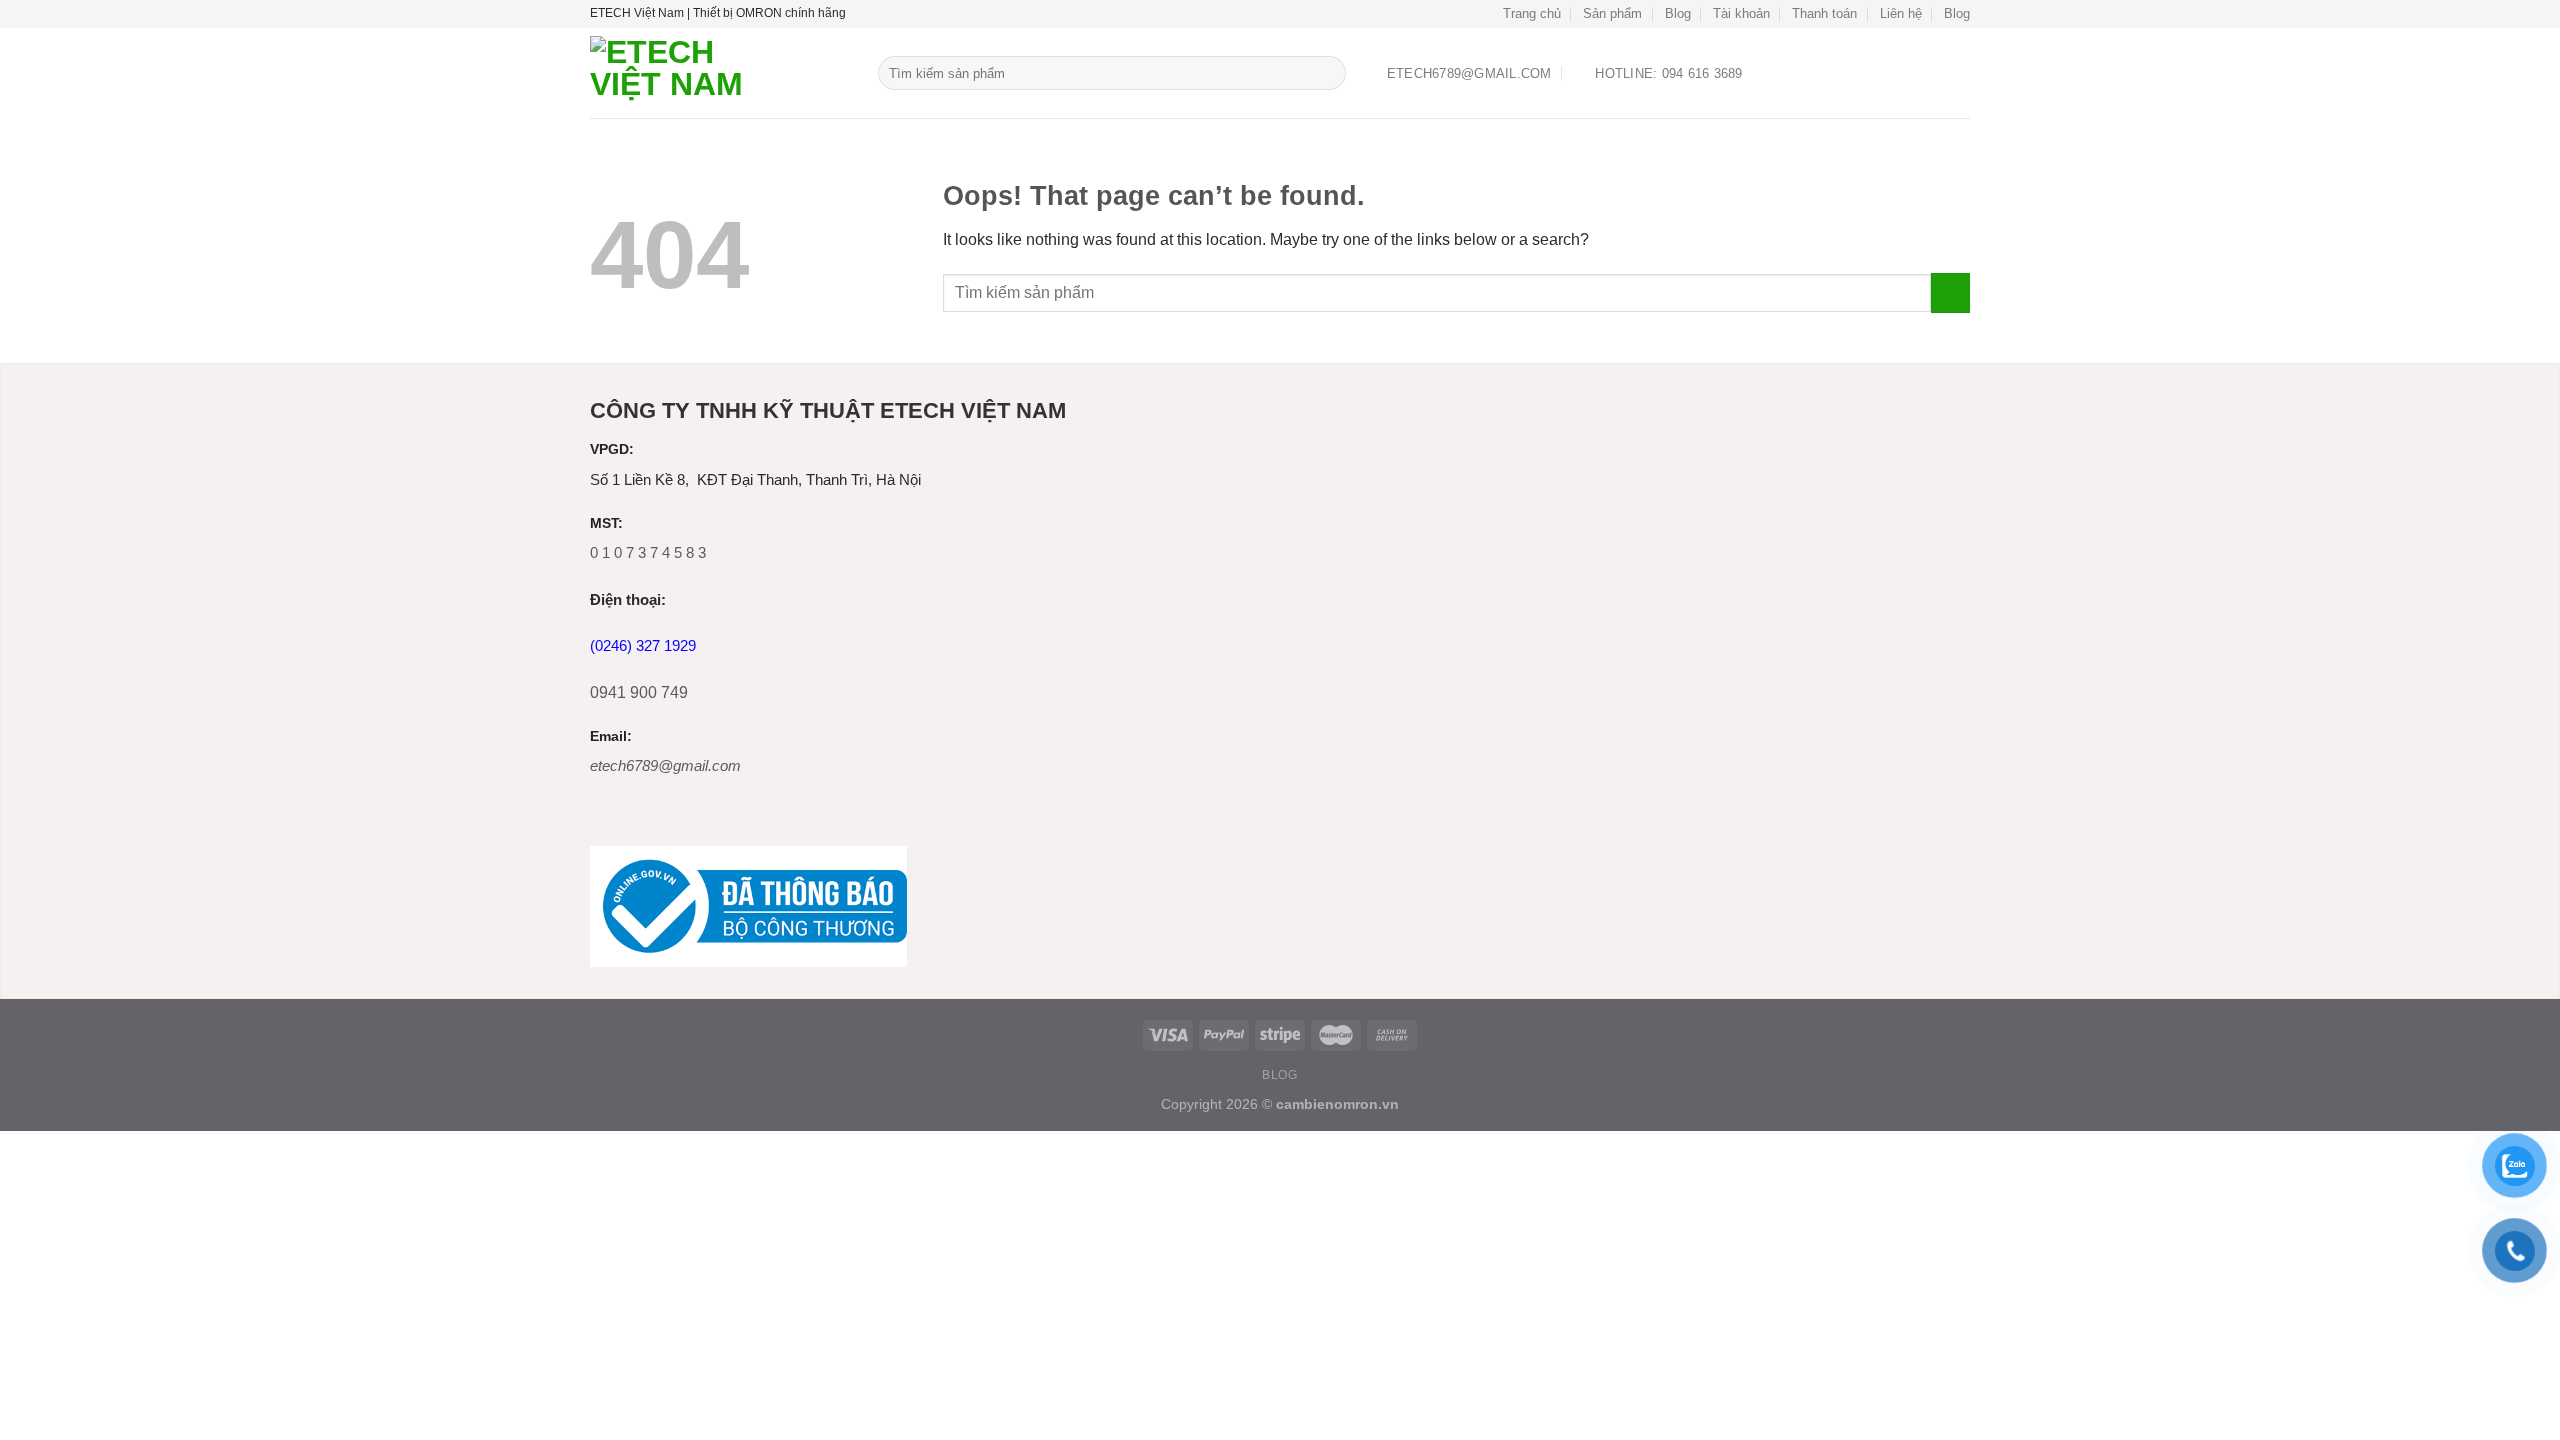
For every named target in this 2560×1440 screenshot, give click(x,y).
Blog (1678, 13)
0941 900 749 (639, 692)
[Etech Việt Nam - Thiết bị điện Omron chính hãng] (719, 73)
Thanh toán (1824, 13)
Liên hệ (1901, 13)
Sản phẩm (1612, 13)
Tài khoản (1741, 13)
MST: (606, 523)
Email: (611, 736)
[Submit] (1327, 73)
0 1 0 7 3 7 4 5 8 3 (648, 552)
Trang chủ (1532, 13)
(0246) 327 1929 (643, 645)
